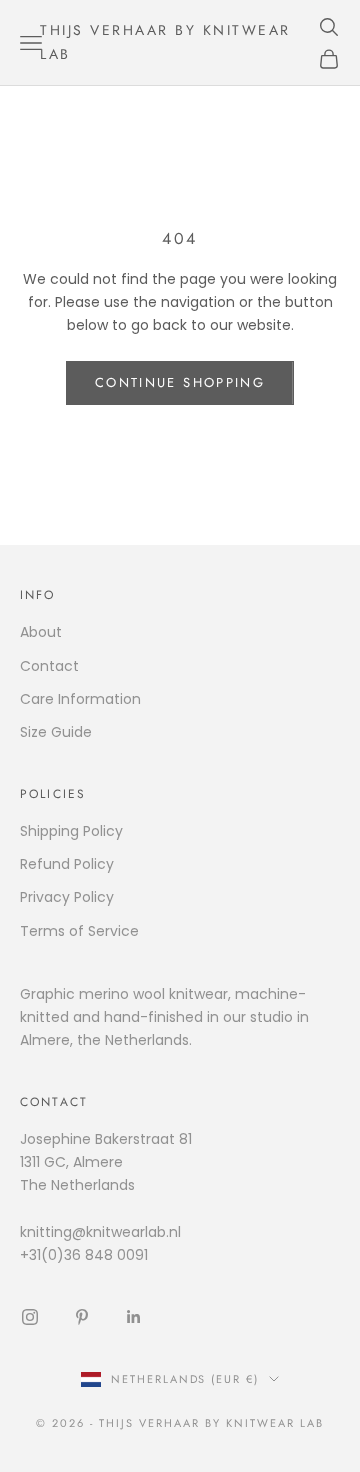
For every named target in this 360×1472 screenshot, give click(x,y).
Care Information (80, 699)
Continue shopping (180, 382)
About (41, 632)
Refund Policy (67, 864)
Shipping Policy (71, 831)
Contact (49, 666)
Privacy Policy (67, 897)
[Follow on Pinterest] (82, 1317)
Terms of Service (79, 931)
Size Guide (56, 732)
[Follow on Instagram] (30, 1317)
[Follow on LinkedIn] (134, 1317)
